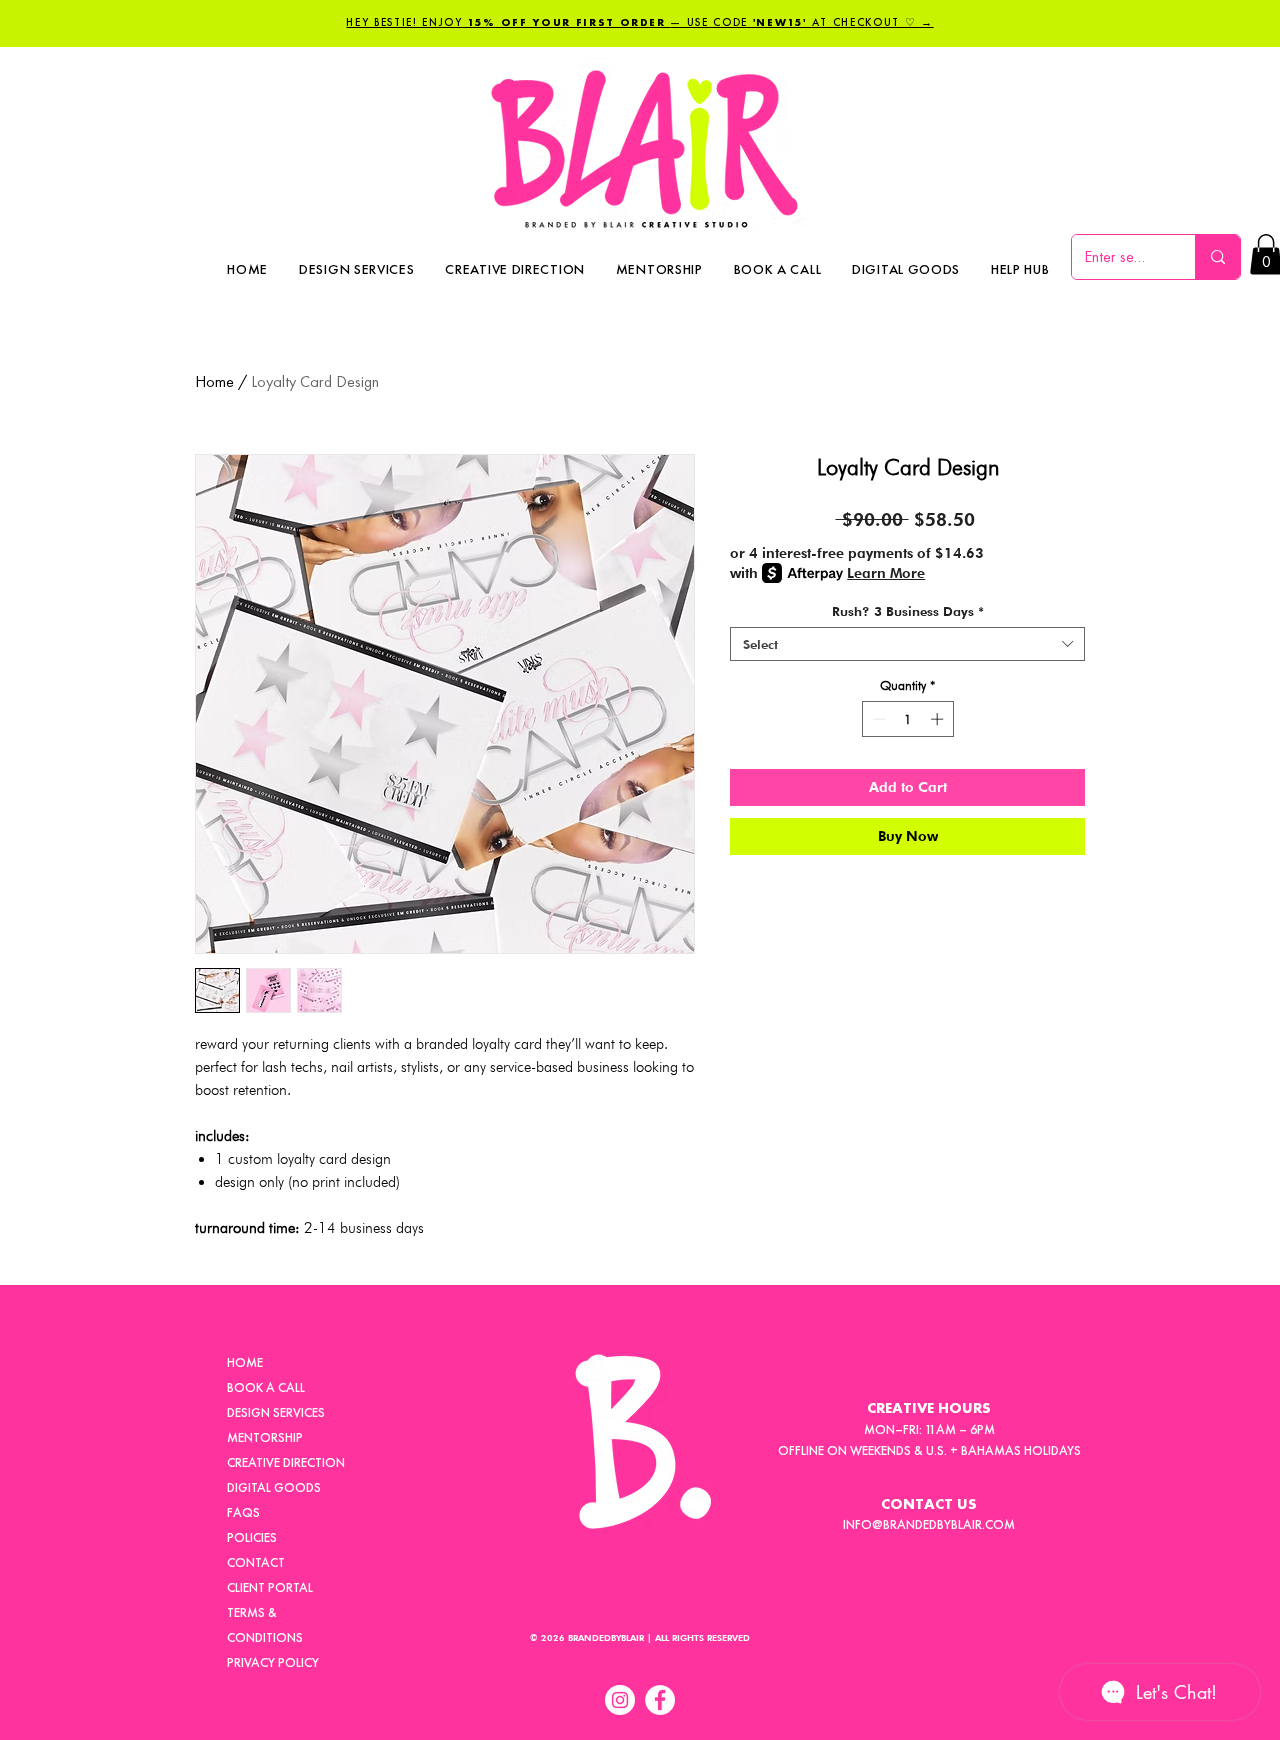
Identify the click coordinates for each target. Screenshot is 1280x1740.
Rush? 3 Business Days (908, 611)
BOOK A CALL (266, 1387)
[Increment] (939, 719)
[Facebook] (660, 1700)
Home (214, 381)
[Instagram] (620, 1700)
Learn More (886, 573)
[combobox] (907, 644)
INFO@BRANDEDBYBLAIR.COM (929, 1524)
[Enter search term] (1217, 257)
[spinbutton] (907, 719)
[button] (1020, 269)
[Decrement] (877, 719)
